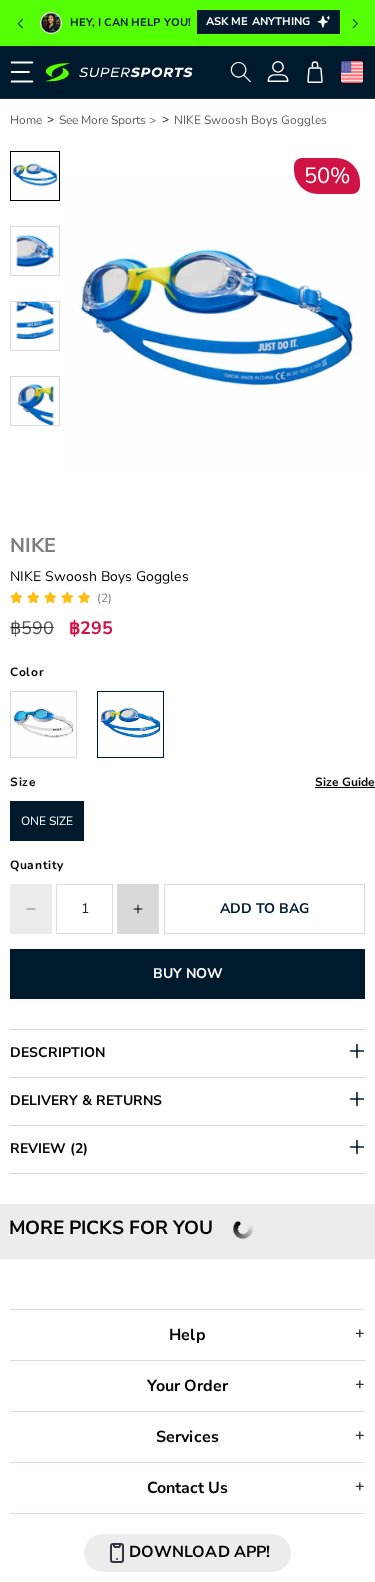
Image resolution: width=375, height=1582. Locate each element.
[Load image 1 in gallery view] (35, 176)
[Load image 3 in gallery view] (35, 326)
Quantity (37, 865)
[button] (20, 24)
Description (57, 1052)
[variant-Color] (43, 724)
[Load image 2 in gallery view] (35, 251)
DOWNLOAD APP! (199, 1552)
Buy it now (187, 973)
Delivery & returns (86, 1100)
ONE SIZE (47, 821)
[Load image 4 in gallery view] (35, 401)
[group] (187, 23)
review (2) (49, 1148)
